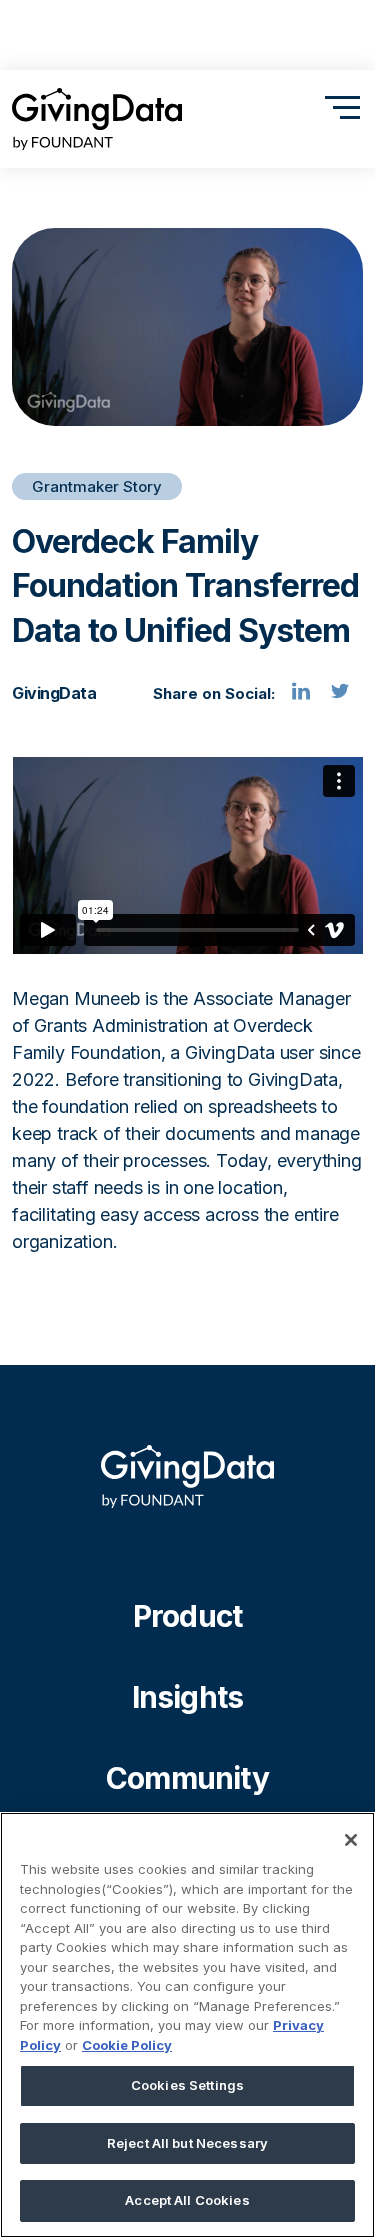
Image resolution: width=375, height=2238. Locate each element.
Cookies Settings (187, 2085)
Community (187, 1778)
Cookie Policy (127, 2045)
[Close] (351, 1840)
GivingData (54, 693)
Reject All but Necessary (187, 2143)
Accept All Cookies (187, 2200)
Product (187, 1616)
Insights (188, 1697)
